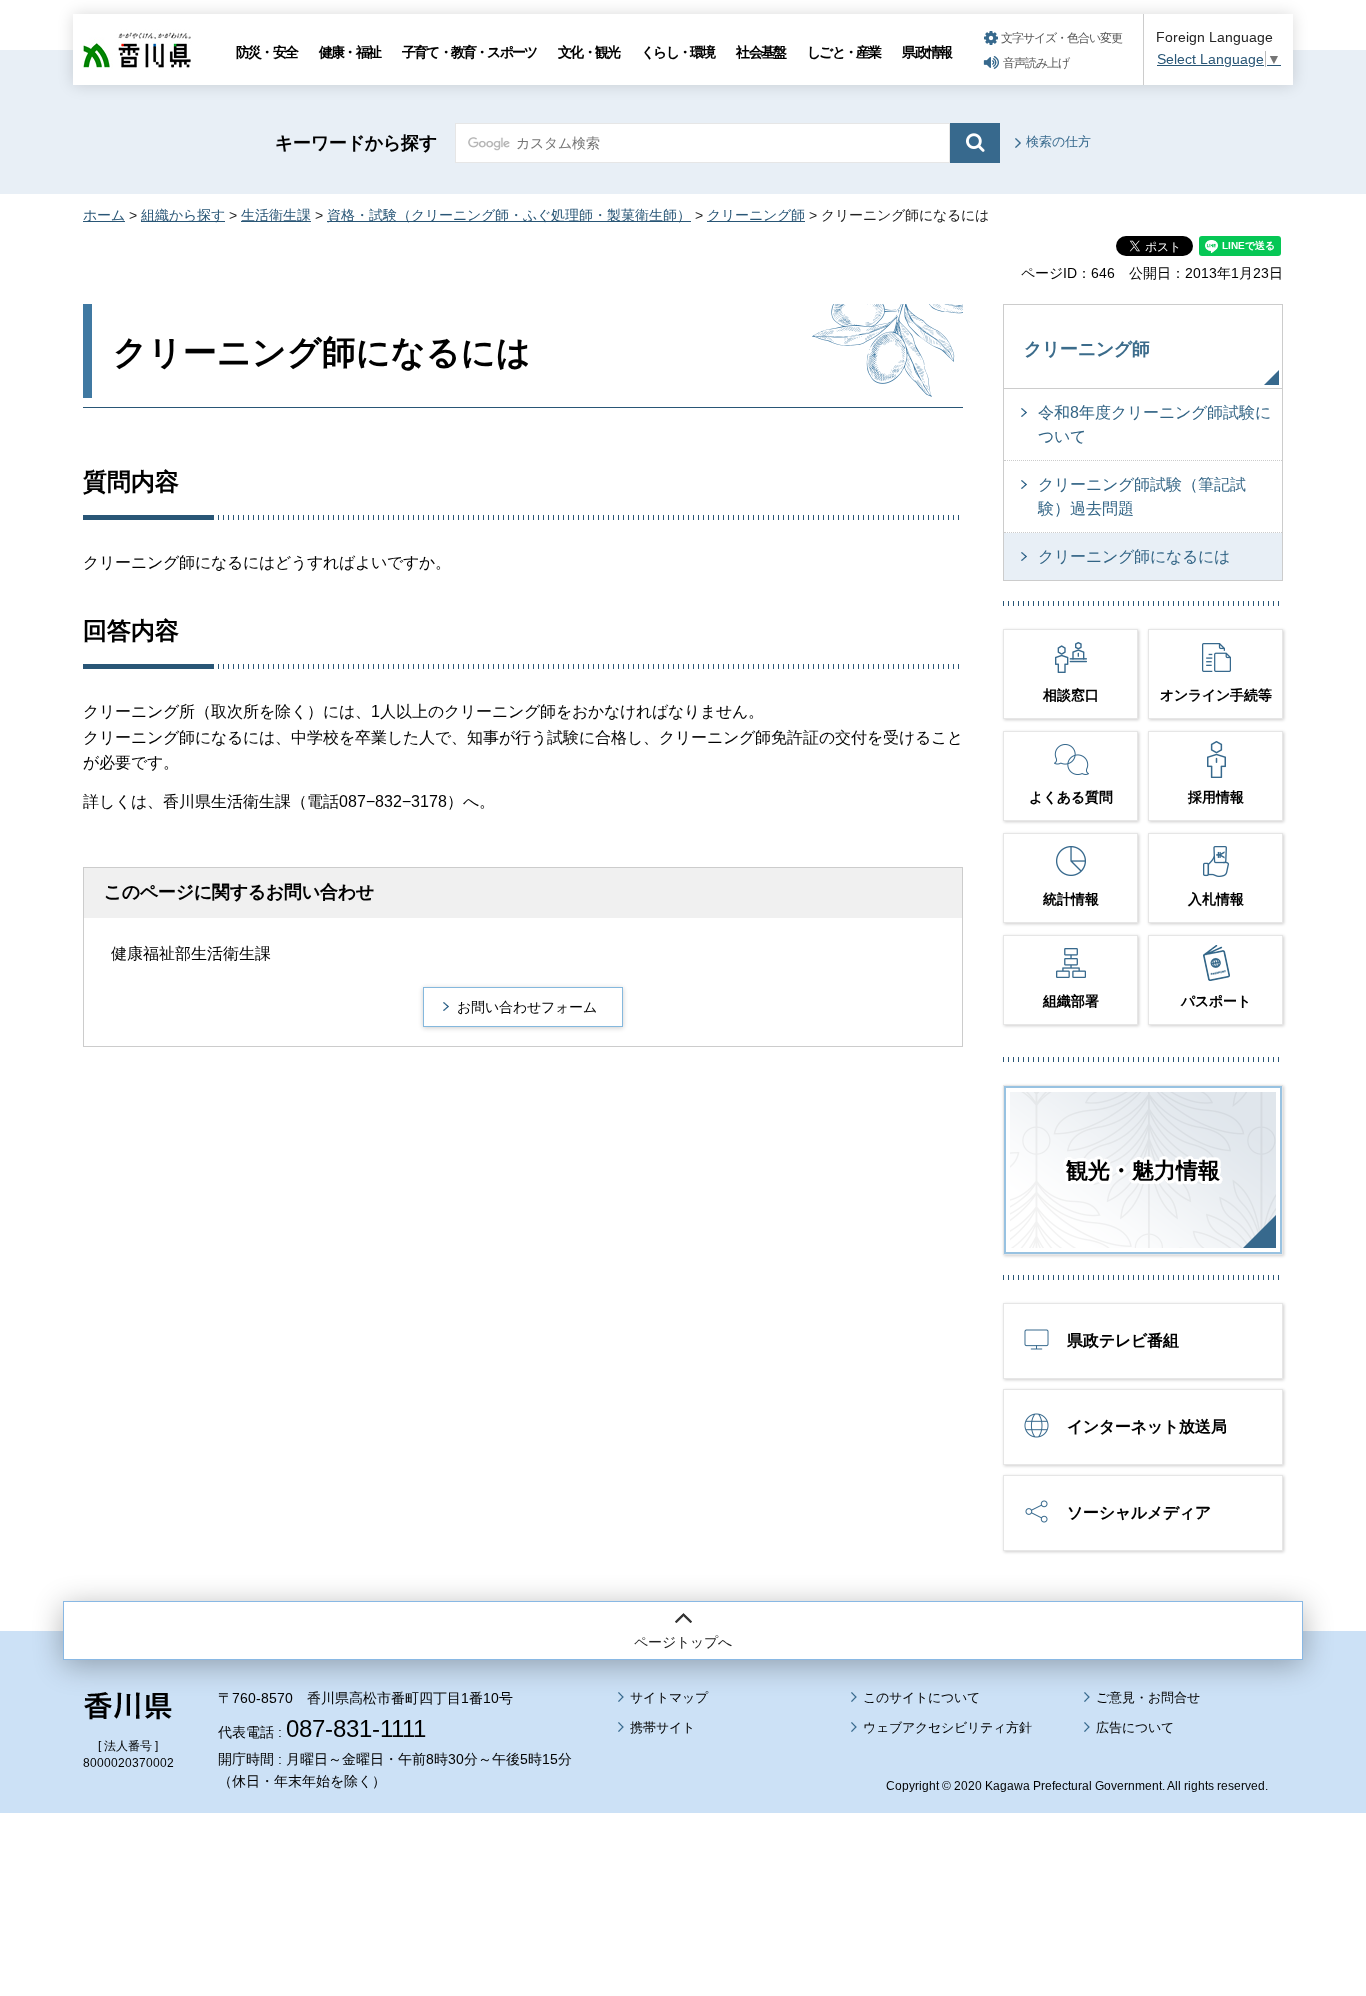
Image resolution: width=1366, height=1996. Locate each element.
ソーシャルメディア (1139, 1512)
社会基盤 (760, 52)
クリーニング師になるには (1134, 556)
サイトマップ (669, 1697)
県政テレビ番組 (1123, 1340)
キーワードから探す (356, 143)
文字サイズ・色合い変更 (1061, 38)
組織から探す (183, 215)
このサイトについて (921, 1697)
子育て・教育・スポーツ (469, 52)
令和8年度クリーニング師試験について (1154, 424)
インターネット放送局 (1147, 1426)
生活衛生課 (276, 215)
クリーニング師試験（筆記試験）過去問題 (1142, 496)
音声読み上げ (1036, 63)
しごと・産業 (843, 52)
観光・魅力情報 (1143, 1170)
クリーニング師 (756, 215)
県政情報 (926, 52)
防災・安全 (266, 52)
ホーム (104, 215)
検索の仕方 (1058, 141)
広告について (1135, 1727)
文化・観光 (588, 52)
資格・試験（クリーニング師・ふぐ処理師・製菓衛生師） (509, 215)
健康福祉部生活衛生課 (191, 953)
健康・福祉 (349, 52)
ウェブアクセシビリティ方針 (947, 1727)
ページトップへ (683, 1642)
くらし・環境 (677, 52)
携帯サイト (662, 1727)
